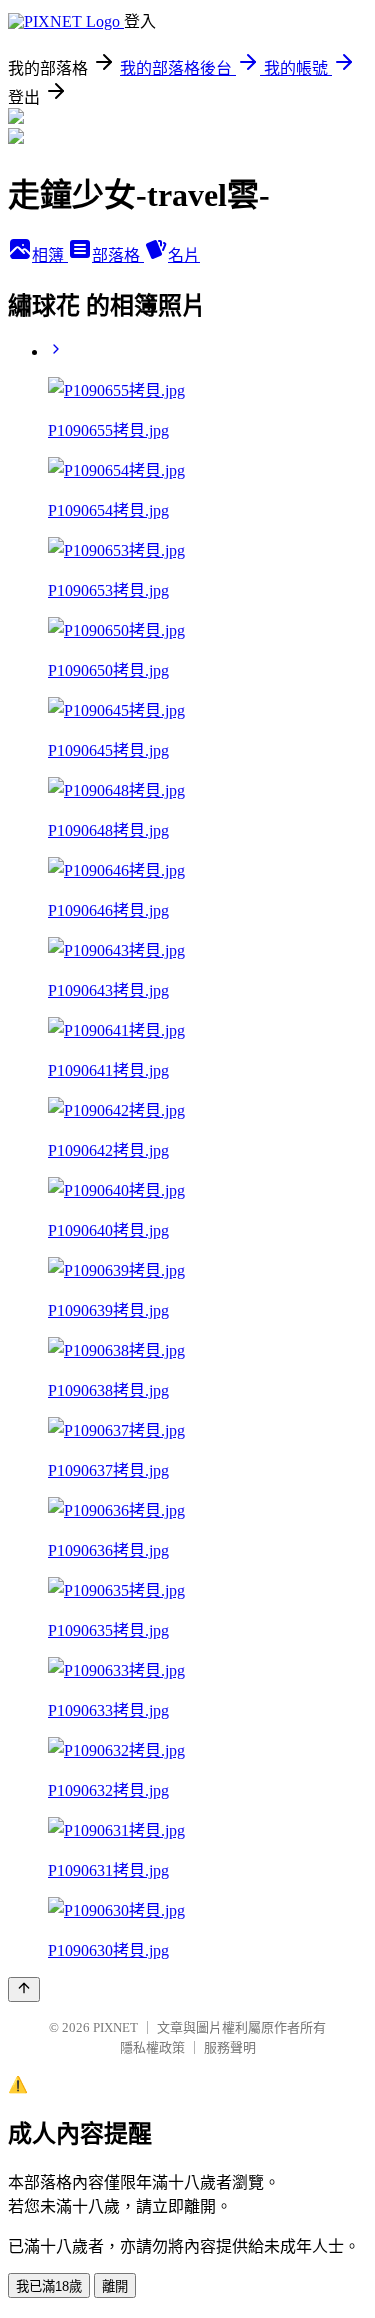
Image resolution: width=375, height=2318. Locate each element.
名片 (184, 255)
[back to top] (24, 1989)
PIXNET (115, 2027)
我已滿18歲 (49, 2286)
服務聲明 (230, 2047)
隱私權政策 (152, 2047)
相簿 (50, 255)
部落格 (118, 255)
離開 (115, 2286)
